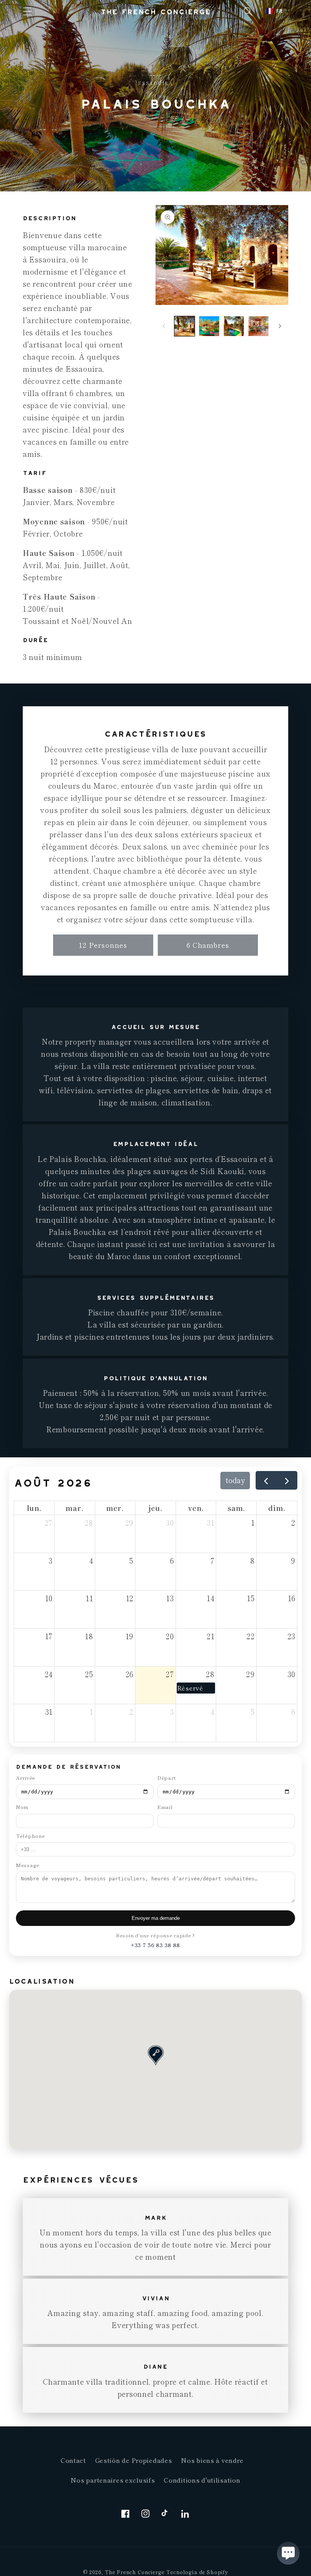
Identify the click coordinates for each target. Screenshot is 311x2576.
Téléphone (30, 1836)
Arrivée (26, 1778)
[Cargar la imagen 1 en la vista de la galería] (185, 326)
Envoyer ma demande (156, 1918)
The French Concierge (135, 2572)
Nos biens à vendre (212, 2460)
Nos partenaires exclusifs (113, 2480)
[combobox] (275, 11)
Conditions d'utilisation (202, 2480)
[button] (27, 12)
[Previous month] (266, 1480)
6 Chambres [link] (208, 945)
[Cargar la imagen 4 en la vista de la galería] (258, 326)
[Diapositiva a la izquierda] (164, 326)
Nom (22, 1807)
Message (28, 1865)
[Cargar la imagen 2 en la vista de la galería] (209, 326)
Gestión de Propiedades (134, 2460)
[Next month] (287, 1480)
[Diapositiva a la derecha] (280, 326)
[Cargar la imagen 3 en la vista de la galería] (234, 326)
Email (165, 1807)
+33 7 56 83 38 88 (155, 1945)
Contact (73, 2460)
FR (279, 11)
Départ (166, 1778)
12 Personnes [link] (103, 945)
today (235, 1480)
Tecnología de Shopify (197, 2572)
